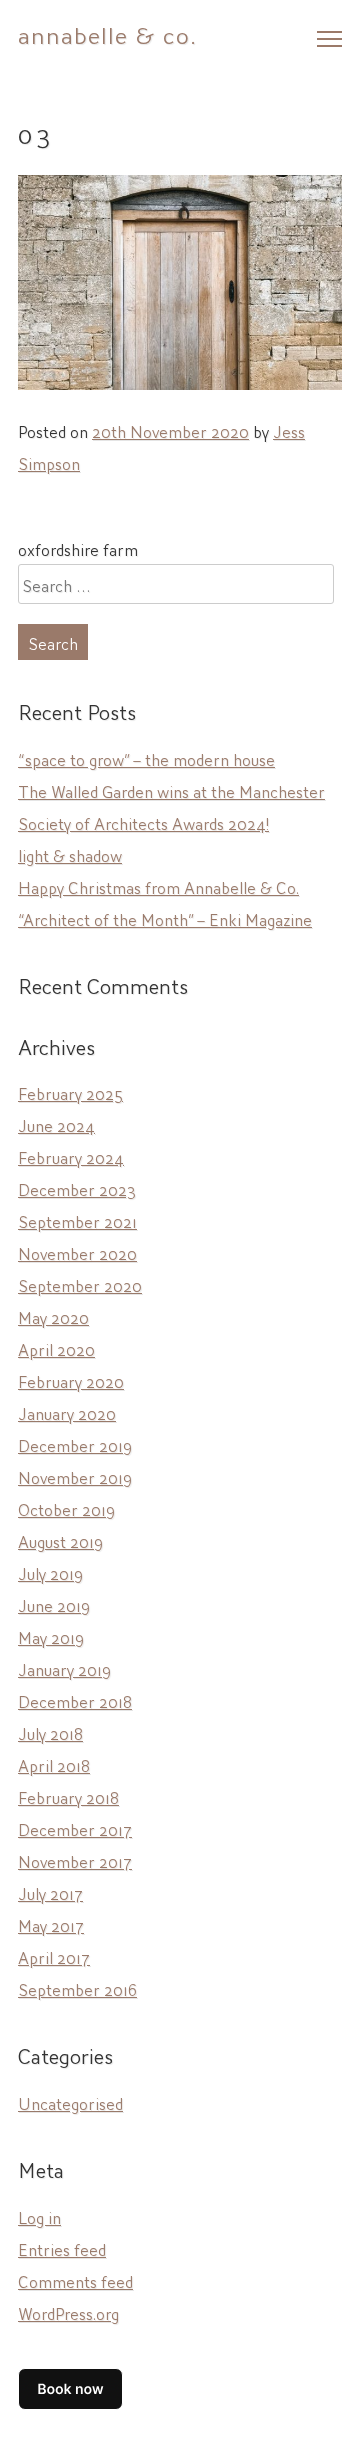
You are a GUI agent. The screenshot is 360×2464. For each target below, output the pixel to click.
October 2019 (66, 1508)
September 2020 (80, 1284)
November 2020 (77, 1252)
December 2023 (77, 1188)
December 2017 (75, 1828)
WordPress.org (68, 2312)
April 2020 (56, 1348)
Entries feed (62, 2248)
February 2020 (71, 1380)
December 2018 (75, 1700)
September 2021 (77, 1220)
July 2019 (50, 1572)
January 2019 (64, 1668)
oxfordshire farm (78, 548)
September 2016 (77, 1988)
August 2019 (60, 1540)
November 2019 (75, 1476)
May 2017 (51, 1924)
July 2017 (50, 1892)
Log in (39, 2216)
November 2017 (75, 1860)
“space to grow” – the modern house (146, 758)
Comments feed (75, 2280)
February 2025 (70, 1092)
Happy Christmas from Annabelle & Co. (158, 886)
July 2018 (50, 1732)
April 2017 (54, 1956)
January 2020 (67, 1412)
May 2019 (51, 1636)
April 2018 (54, 1764)
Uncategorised (70, 2102)
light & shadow (70, 854)
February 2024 (71, 1156)
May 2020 (53, 1316)
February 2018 (68, 1796)
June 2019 (54, 1604)
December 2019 (75, 1444)
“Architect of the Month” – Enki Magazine (165, 918)
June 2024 (56, 1124)
